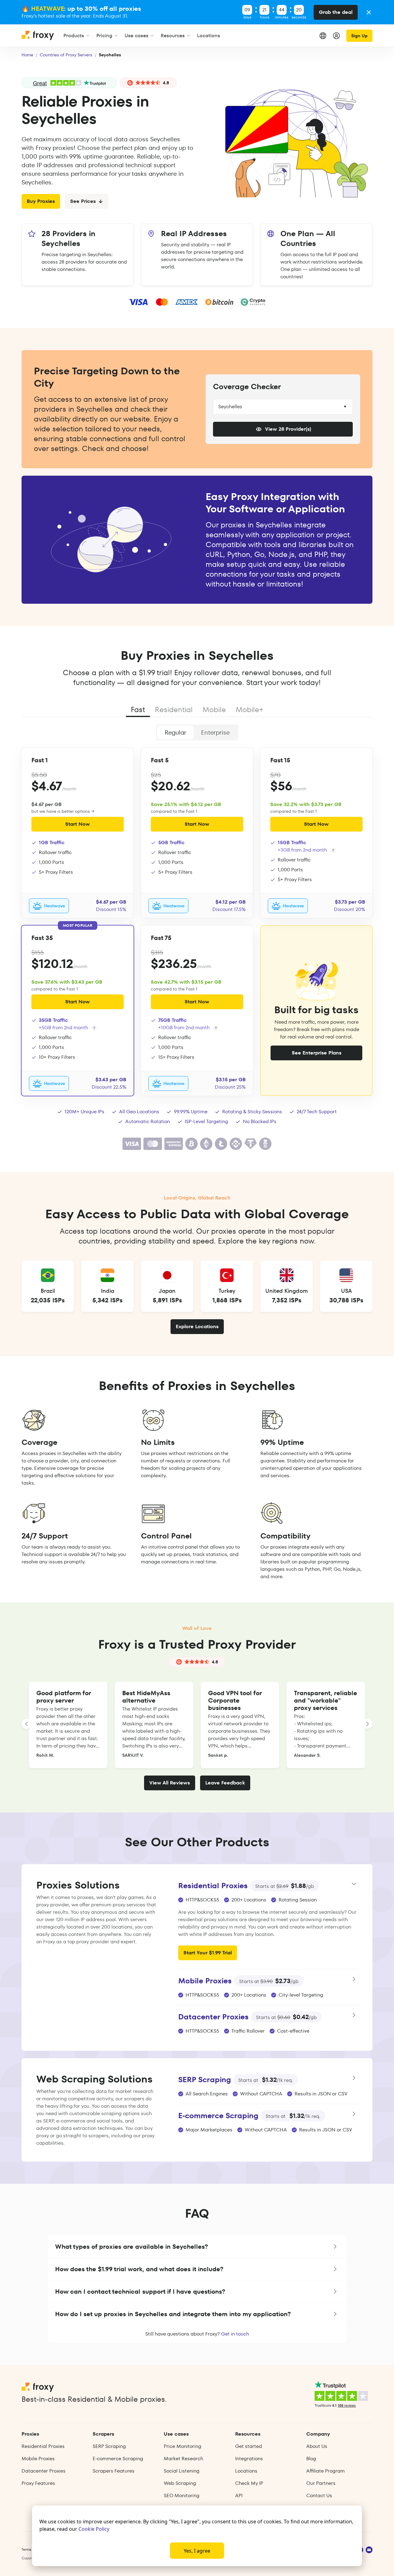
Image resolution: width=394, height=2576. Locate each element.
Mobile (214, 710)
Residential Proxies (43, 2446)
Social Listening (182, 2471)
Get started (249, 2446)
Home (27, 55)
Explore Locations (197, 1326)
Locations (246, 2471)
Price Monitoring (183, 2446)
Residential (174, 710)
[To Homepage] (38, 38)
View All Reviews (170, 1783)
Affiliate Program (326, 2471)
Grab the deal (336, 12)
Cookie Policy (94, 2529)
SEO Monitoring (182, 2495)
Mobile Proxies (38, 2459)
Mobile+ (249, 710)
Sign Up (359, 36)
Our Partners (321, 2483)
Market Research (183, 2459)
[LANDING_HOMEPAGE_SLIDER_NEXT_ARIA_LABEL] (368, 1724)
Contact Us (319, 2495)
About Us (317, 2446)
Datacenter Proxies (44, 2471)
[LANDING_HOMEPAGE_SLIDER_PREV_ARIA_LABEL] (26, 1724)
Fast (138, 710)
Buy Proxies (41, 201)
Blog (311, 2459)
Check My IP (249, 2483)
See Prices (83, 201)
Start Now (78, 824)
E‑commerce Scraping (118, 2459)
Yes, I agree (197, 2551)
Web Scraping (180, 2483)
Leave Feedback (225, 1783)
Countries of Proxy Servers (66, 55)
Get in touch (235, 2334)
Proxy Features (38, 2483)
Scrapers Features (114, 2471)
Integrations (249, 2459)
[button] (197, 2247)
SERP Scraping (109, 2446)
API (239, 2495)
